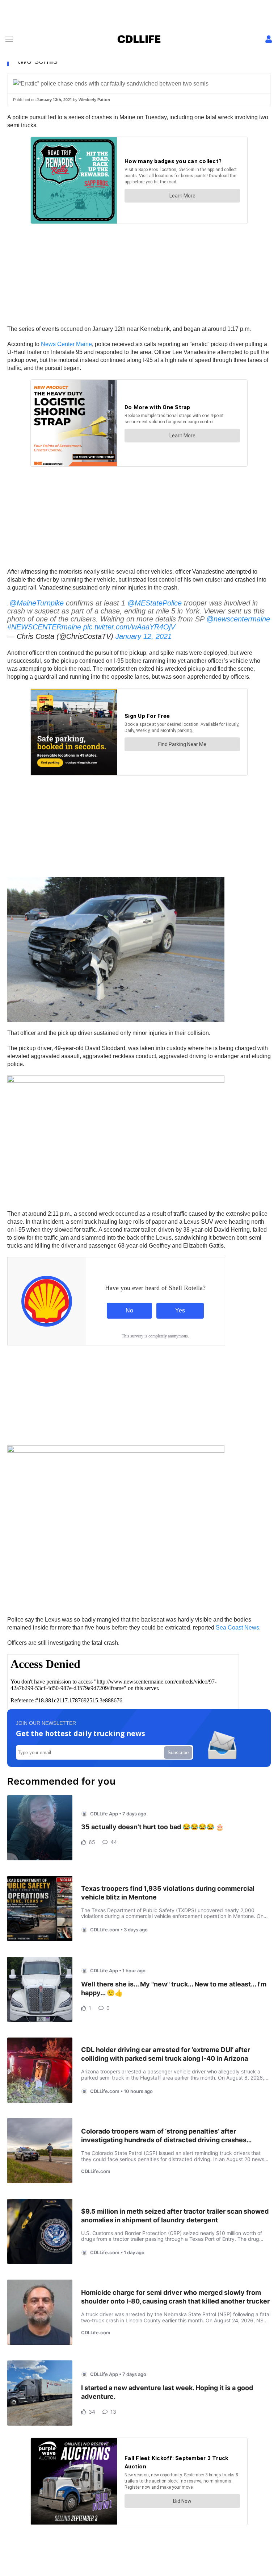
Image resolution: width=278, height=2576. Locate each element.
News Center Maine (66, 344)
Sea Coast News (237, 1628)
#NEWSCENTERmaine (44, 627)
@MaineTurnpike (37, 603)
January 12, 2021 (144, 636)
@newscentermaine (238, 619)
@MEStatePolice (155, 603)
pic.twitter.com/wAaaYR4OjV (129, 627)
